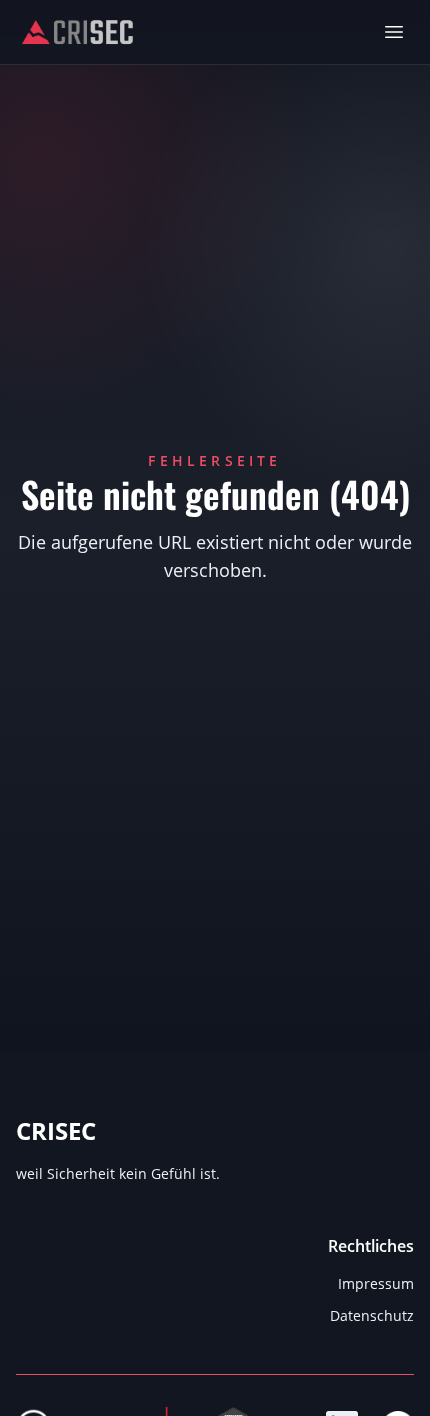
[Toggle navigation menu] (394, 32)
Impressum (376, 1283)
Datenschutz (372, 1315)
